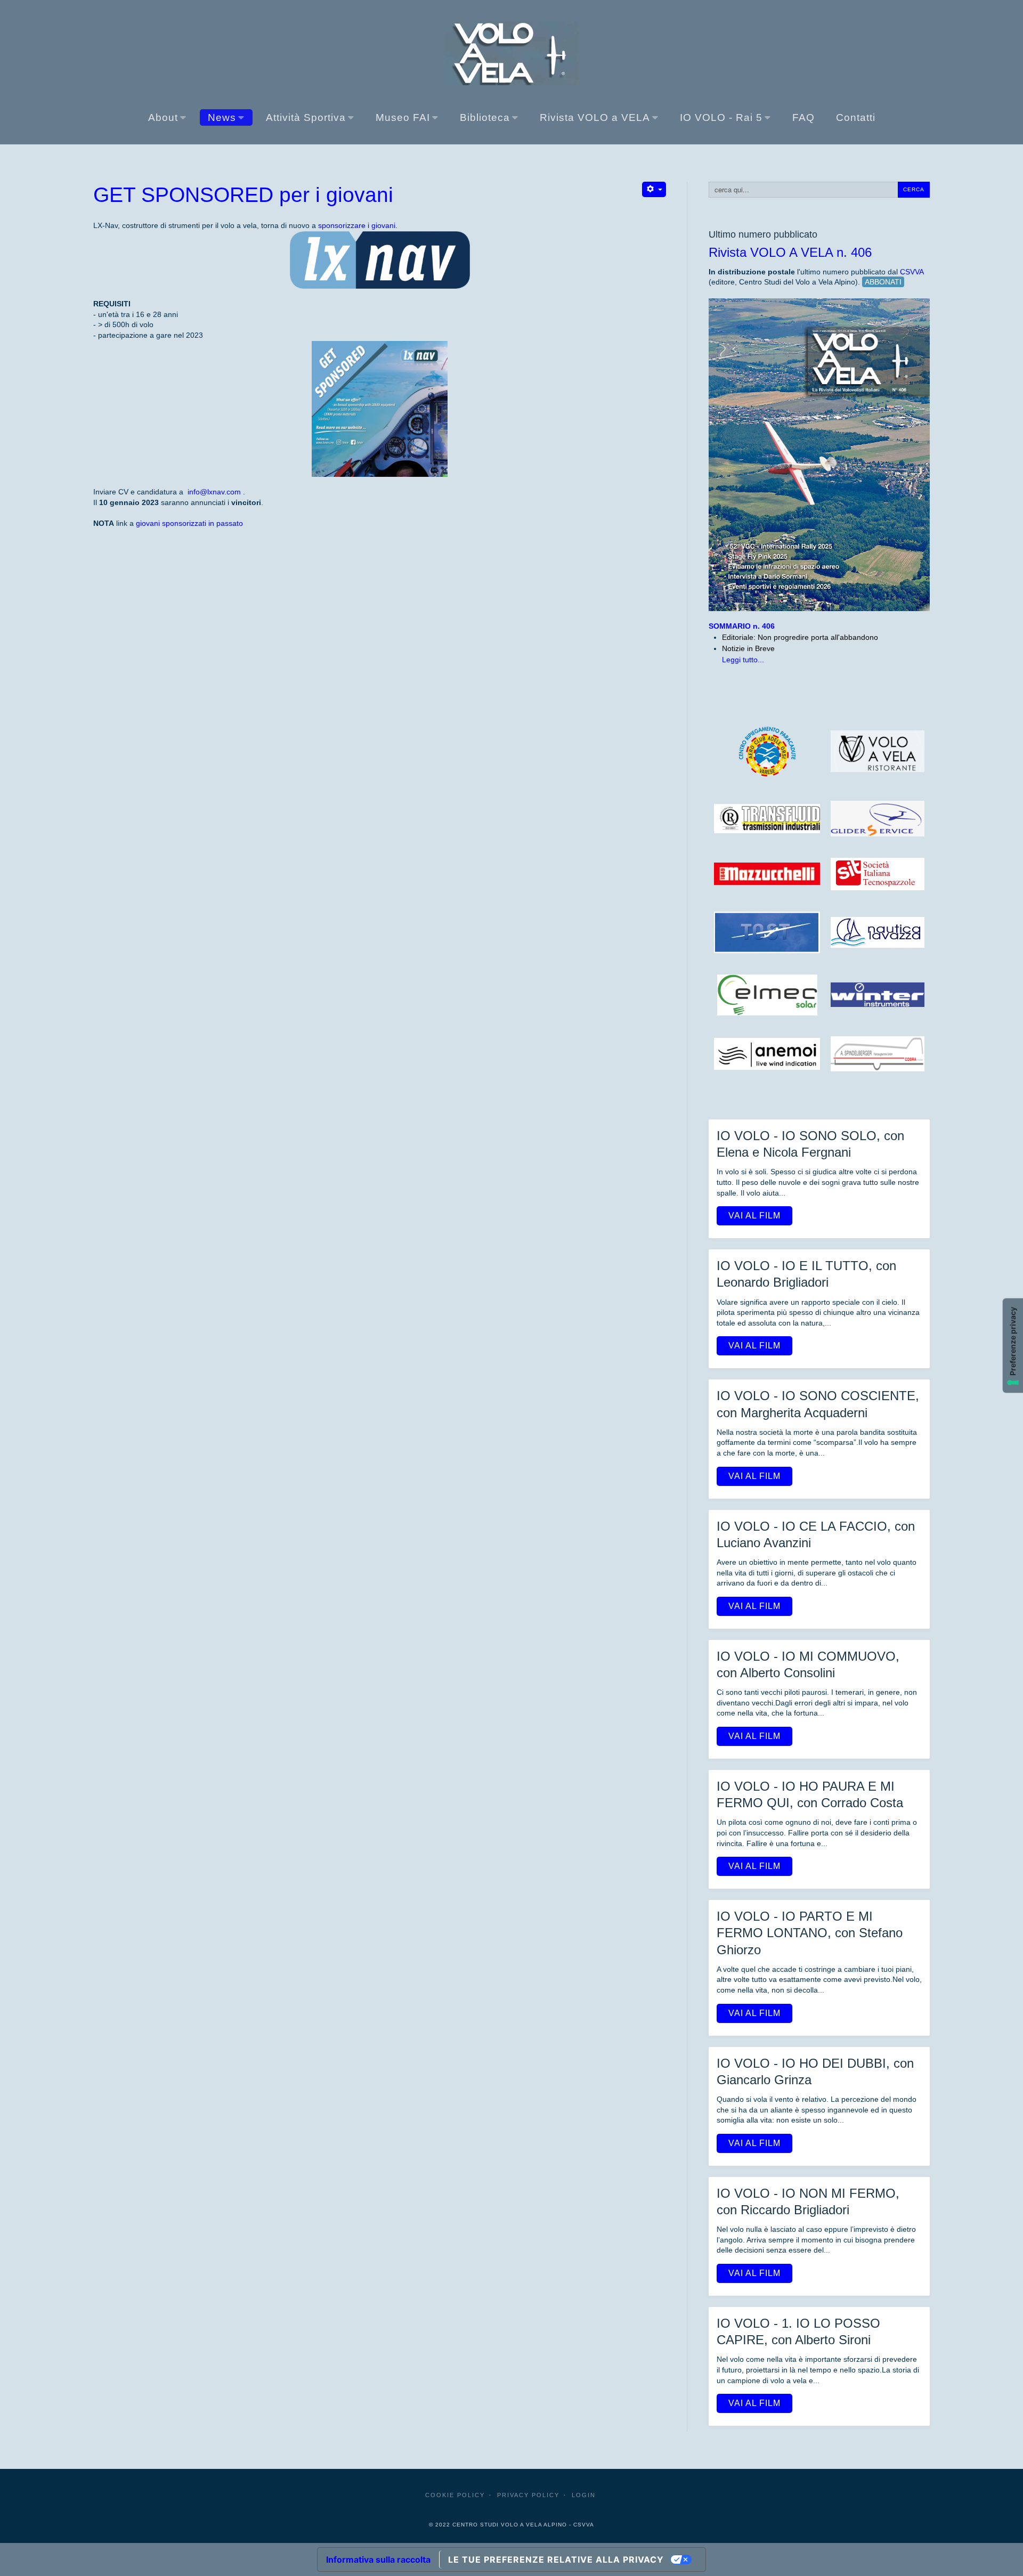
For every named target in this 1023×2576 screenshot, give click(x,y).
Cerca (914, 189)
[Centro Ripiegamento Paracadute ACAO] (767, 751)
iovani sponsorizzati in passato (192, 523)
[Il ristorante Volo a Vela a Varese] (878, 751)
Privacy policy (528, 2495)
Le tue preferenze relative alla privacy (556, 2559)
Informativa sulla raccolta (378, 2559)
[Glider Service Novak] (878, 819)
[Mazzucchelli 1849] (767, 874)
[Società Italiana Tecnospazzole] (878, 874)
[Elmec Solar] (767, 995)
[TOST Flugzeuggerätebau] (767, 932)
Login (584, 2495)
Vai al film (754, 1216)
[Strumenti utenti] (654, 189)
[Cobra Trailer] (878, 1054)
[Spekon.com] (767, 1054)
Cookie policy (455, 2495)
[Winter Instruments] (878, 995)
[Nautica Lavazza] (878, 932)
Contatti (856, 117)
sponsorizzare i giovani (357, 225)
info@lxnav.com (214, 492)
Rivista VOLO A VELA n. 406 (790, 252)
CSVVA (912, 272)
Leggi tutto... (743, 660)
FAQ (803, 117)
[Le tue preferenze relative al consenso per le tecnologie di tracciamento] (1013, 1346)
